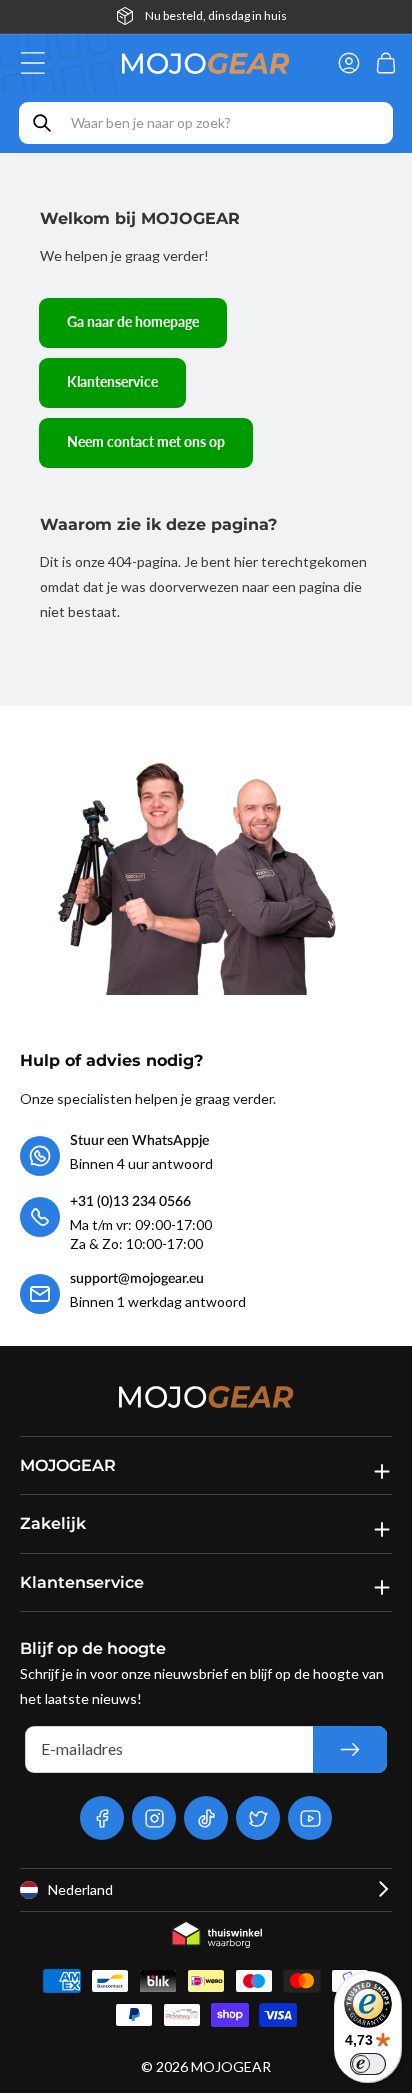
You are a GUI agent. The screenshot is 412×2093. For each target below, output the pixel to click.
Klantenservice (112, 381)
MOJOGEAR (231, 2066)
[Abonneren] (350, 1749)
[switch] (368, 2064)
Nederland (80, 1889)
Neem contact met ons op (146, 441)
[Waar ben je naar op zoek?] (42, 123)
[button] (38, 63)
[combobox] (206, 123)
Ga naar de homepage (133, 321)
